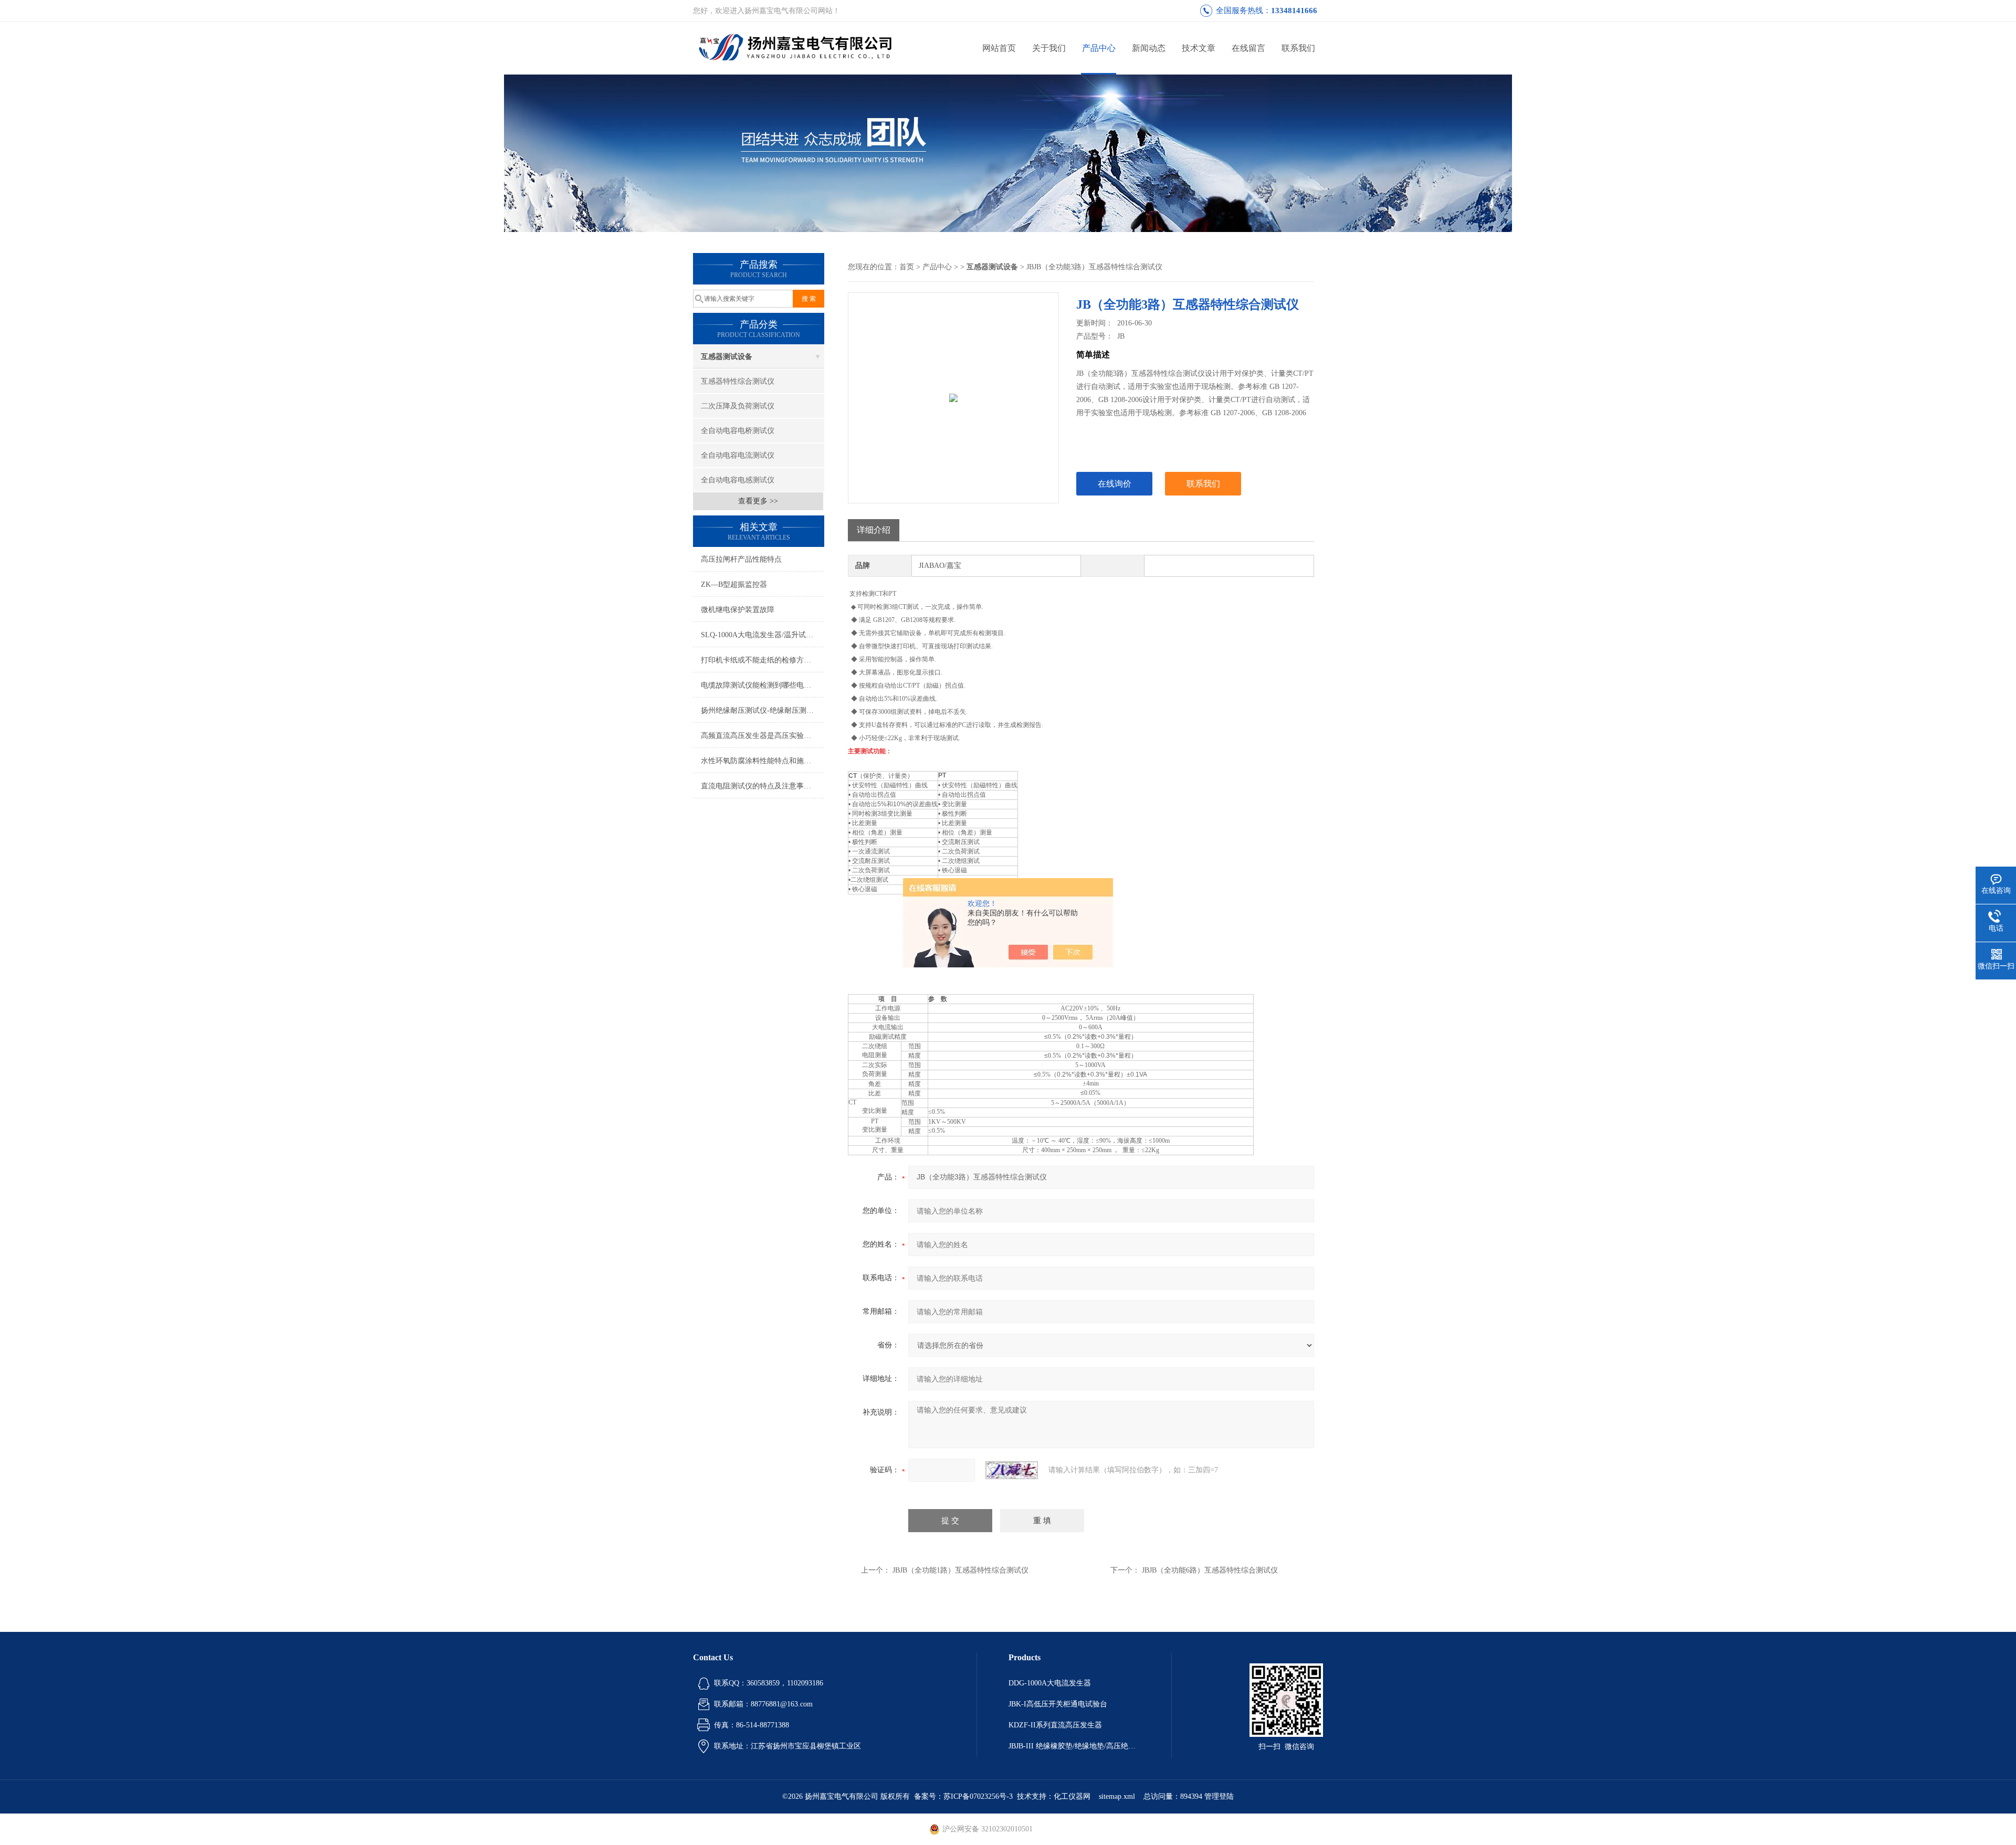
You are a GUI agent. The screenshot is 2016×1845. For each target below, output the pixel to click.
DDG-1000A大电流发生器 (1050, 1683)
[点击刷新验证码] (1012, 1470)
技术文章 (1199, 48)
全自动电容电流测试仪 (738, 455)
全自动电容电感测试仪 (738, 480)
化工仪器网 (1072, 1796)
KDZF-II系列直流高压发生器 (1055, 1725)
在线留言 (1248, 48)
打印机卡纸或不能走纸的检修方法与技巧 (763, 660)
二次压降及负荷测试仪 (738, 406)
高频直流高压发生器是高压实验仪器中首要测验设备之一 (763, 736)
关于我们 (1049, 48)
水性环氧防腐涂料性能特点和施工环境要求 (763, 761)
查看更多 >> (758, 501)
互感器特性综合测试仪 (738, 381)
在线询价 (1115, 484)
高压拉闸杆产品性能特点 (741, 559)
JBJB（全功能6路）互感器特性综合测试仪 (1210, 1570)
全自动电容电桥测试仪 (738, 431)
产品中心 (1099, 48)
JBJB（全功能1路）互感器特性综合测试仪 (960, 1570)
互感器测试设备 (727, 357)
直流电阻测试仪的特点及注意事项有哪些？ (763, 786)
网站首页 (999, 48)
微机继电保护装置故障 (738, 610)
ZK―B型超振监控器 (734, 584)
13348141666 (1294, 10)
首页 (907, 267)
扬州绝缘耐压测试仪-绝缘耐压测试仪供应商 (763, 710)
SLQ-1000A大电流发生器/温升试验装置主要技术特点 (763, 635)
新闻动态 (1149, 48)
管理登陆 (1219, 1796)
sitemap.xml (1117, 1796)
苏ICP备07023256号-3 (978, 1796)
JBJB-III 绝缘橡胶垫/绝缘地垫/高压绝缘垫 (1074, 1746)
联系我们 (1298, 48)
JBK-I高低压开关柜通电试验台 (1058, 1704)
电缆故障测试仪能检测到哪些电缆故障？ (763, 685)
